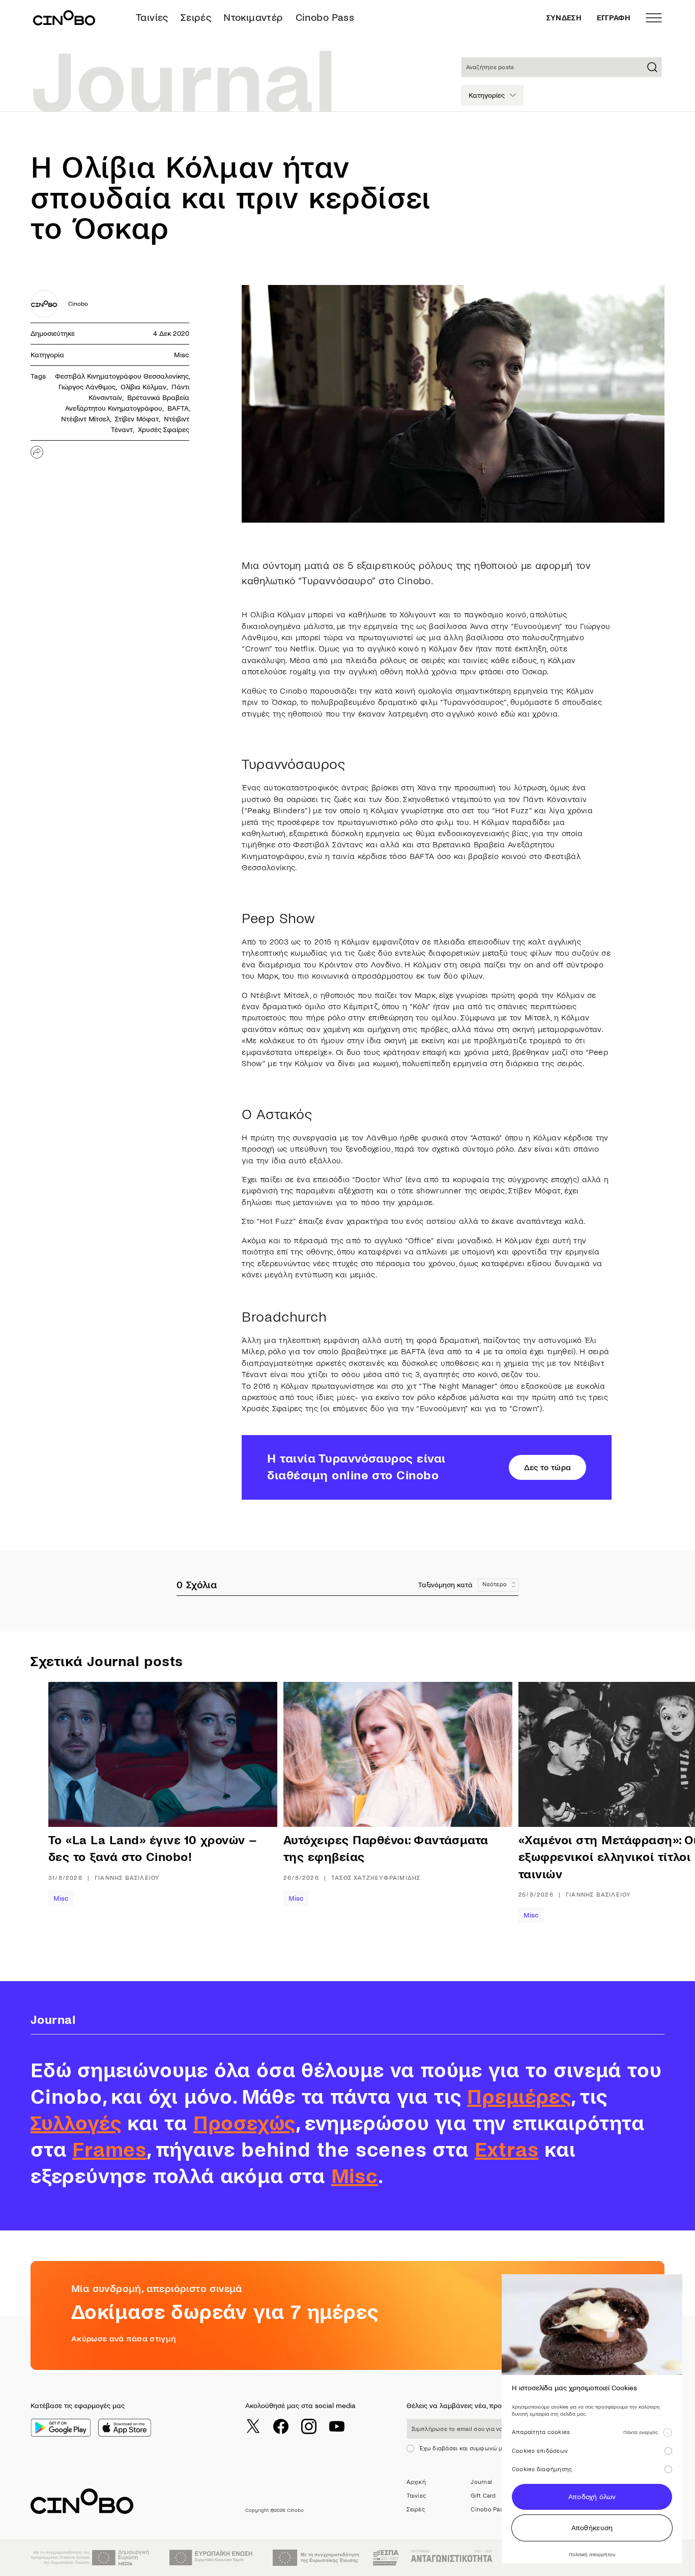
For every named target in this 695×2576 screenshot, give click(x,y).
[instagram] (309, 2426)
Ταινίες (152, 18)
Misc (182, 355)
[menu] (654, 18)
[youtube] (337, 2426)
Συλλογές (76, 2124)
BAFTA (178, 408)
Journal (481, 2482)
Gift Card (483, 2496)
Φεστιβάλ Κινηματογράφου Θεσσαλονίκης (122, 376)
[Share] (37, 452)
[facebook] (281, 2426)
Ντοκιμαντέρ (253, 18)
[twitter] (253, 2426)
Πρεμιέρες (519, 2097)
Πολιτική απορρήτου (592, 2554)
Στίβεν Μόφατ (137, 419)
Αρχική (416, 2482)
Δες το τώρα (548, 1467)
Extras (507, 2150)
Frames (109, 2150)
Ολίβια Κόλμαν (143, 387)
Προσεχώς (244, 2124)
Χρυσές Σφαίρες (164, 430)
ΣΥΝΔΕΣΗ (564, 18)
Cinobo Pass (325, 18)
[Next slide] (644, 1811)
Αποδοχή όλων (592, 2497)
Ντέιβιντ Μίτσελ (85, 419)
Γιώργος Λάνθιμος (87, 387)
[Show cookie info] (668, 2432)
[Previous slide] (81, 1811)
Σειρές (196, 18)
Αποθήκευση (592, 2528)
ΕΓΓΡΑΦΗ (614, 18)
